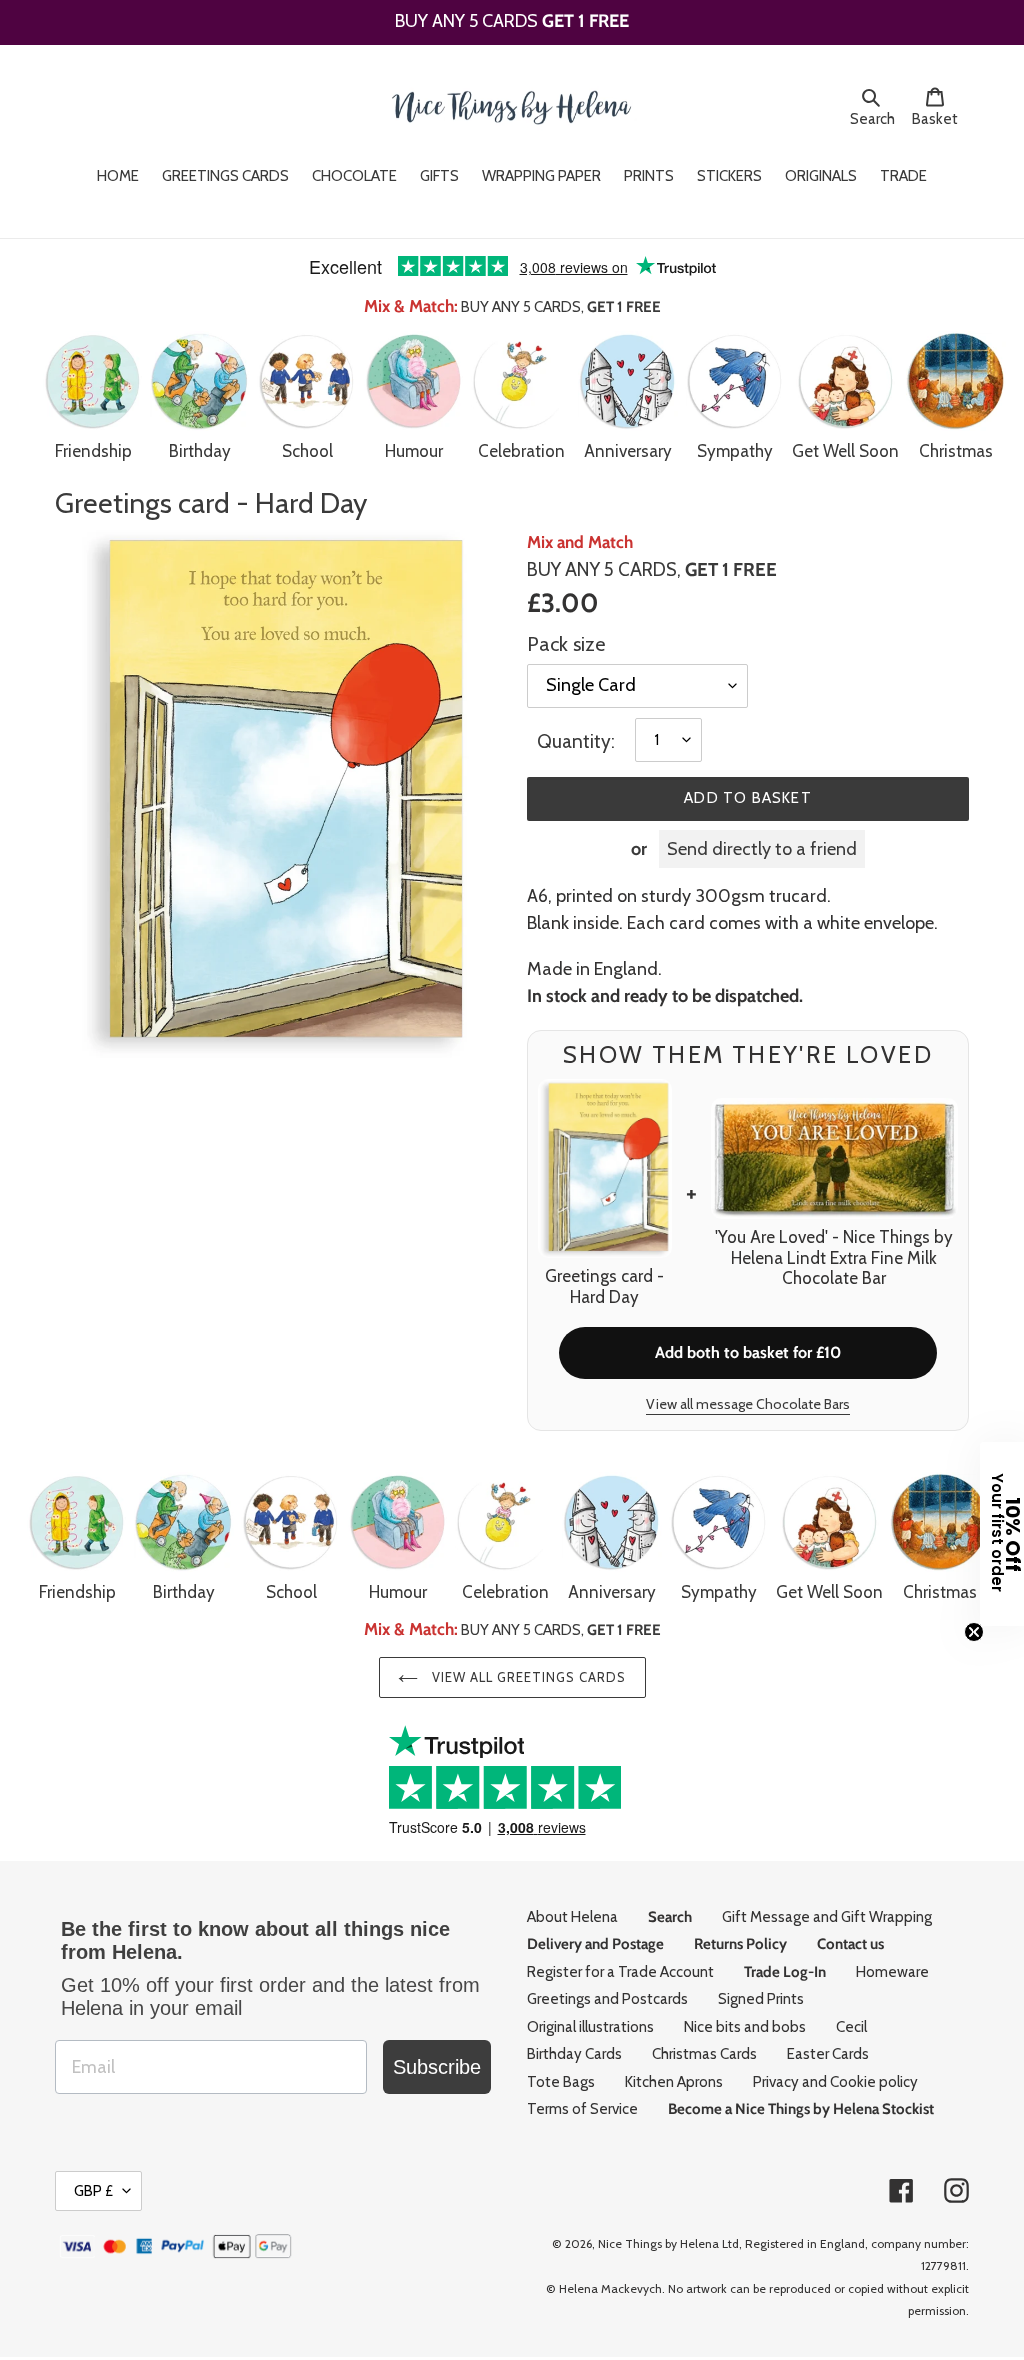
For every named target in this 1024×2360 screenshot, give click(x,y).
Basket (940, 118)
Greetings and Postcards (607, 1999)
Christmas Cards (704, 2054)
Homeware (892, 1972)
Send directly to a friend (762, 849)
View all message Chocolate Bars (748, 1404)
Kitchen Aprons (674, 2082)
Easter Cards (828, 2054)
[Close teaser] (974, 1632)
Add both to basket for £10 (748, 1352)
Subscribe (437, 2067)
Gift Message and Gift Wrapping (827, 1917)
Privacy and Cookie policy (835, 2082)
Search (875, 118)
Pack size (566, 644)
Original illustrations (590, 2027)
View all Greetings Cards (527, 1677)
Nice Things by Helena (658, 2243)
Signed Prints (761, 1999)
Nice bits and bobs (745, 2027)
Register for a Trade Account (620, 1972)
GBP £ (93, 2191)
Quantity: (576, 741)
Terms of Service (582, 2109)
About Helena (572, 1917)
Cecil (851, 2027)
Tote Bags (561, 2082)
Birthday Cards (574, 2054)
